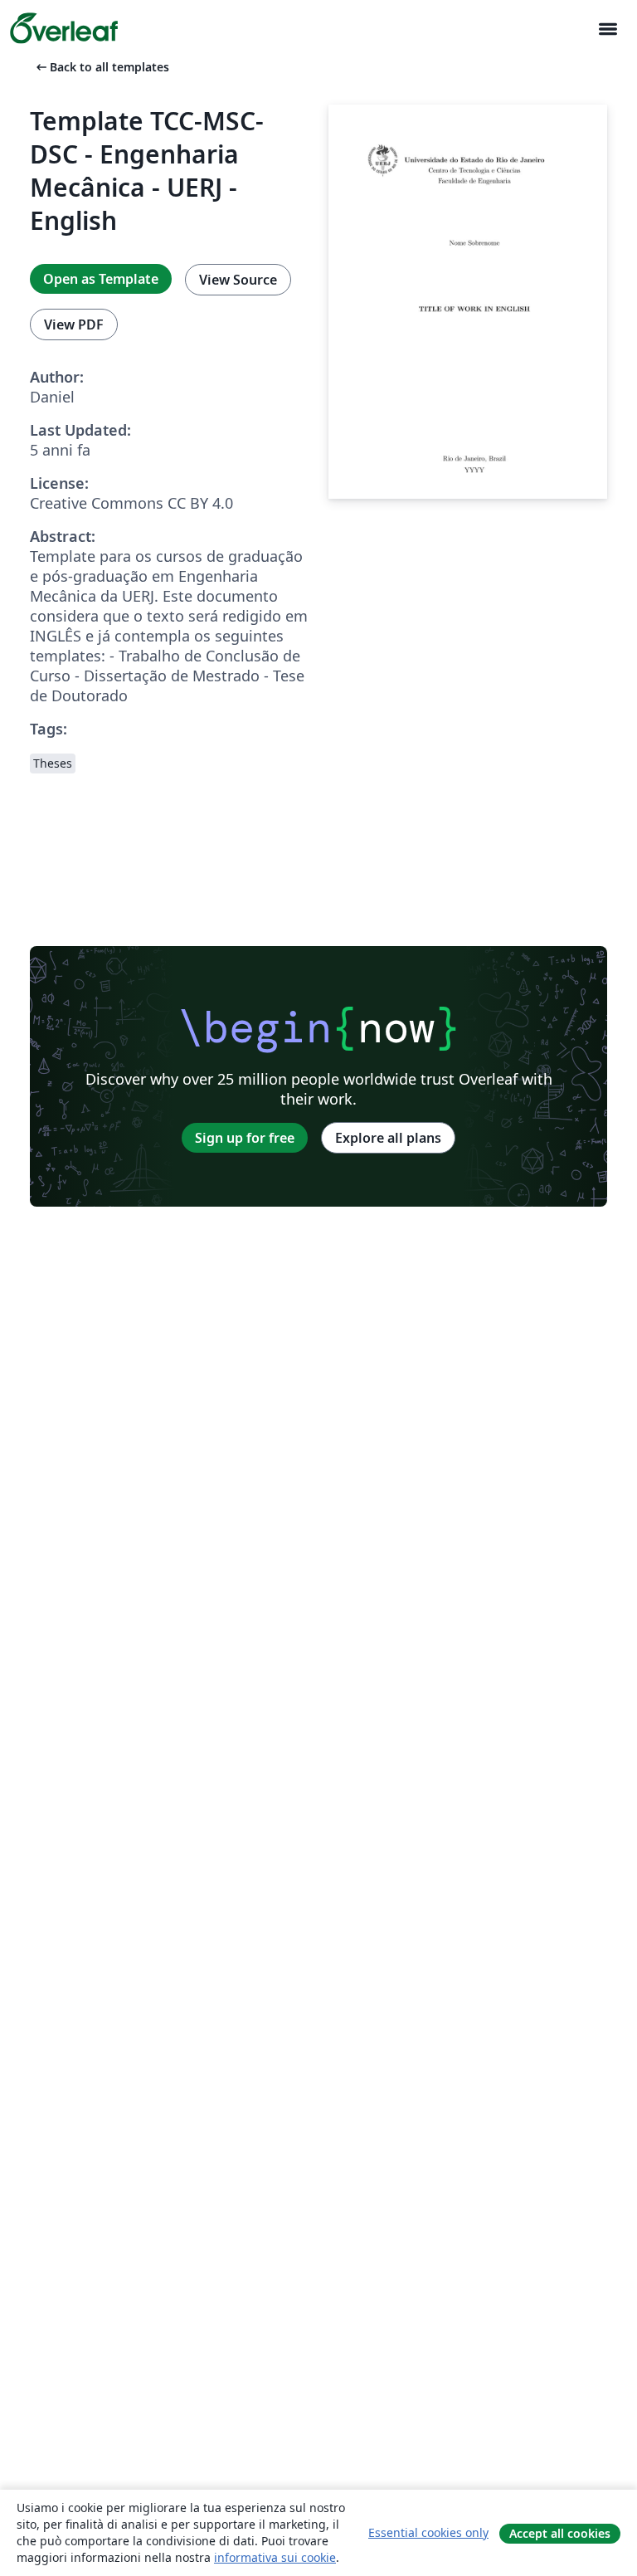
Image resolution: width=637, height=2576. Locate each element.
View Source (238, 280)
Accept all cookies (560, 2533)
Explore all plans (388, 1138)
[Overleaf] (64, 28)
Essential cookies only (428, 2532)
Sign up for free (245, 1138)
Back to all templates (101, 67)
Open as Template (101, 279)
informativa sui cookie (275, 2557)
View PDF (74, 324)
